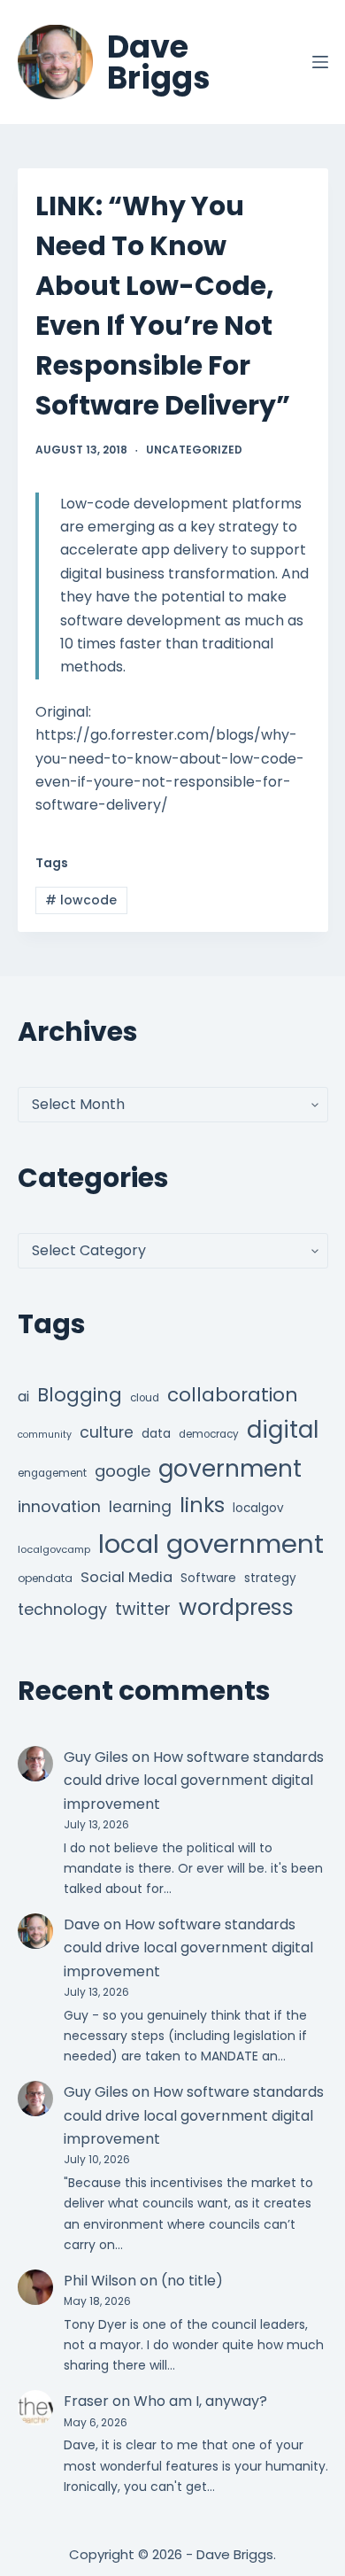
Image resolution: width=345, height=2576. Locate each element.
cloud (145, 1398)
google (123, 1471)
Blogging (80, 1395)
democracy (209, 1434)
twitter (143, 1609)
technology (62, 1609)
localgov (258, 1508)
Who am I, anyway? (200, 2401)
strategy (270, 1578)
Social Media (126, 1577)
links (202, 1505)
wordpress (236, 1607)
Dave (82, 1924)
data (156, 1434)
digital (283, 1430)
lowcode (81, 900)
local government (211, 1544)
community (45, 1435)
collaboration (233, 1395)
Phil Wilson (100, 2281)
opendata (45, 1578)
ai (23, 1397)
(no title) (192, 2281)
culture (107, 1432)
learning (140, 1507)
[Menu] (320, 62)
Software (208, 1578)
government (230, 1468)
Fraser (86, 2401)
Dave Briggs (159, 62)
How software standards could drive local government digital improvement (194, 1781)
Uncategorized (194, 450)
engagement (52, 1473)
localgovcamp (54, 1549)
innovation (59, 1506)
